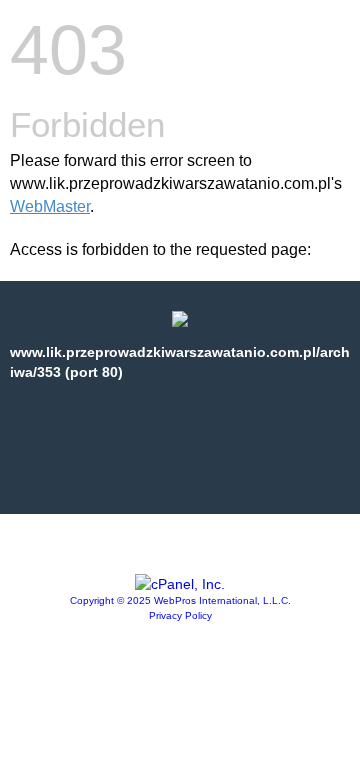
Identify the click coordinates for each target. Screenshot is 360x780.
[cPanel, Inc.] (180, 584)
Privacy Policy (180, 615)
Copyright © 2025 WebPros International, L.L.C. (180, 600)
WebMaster (50, 206)
